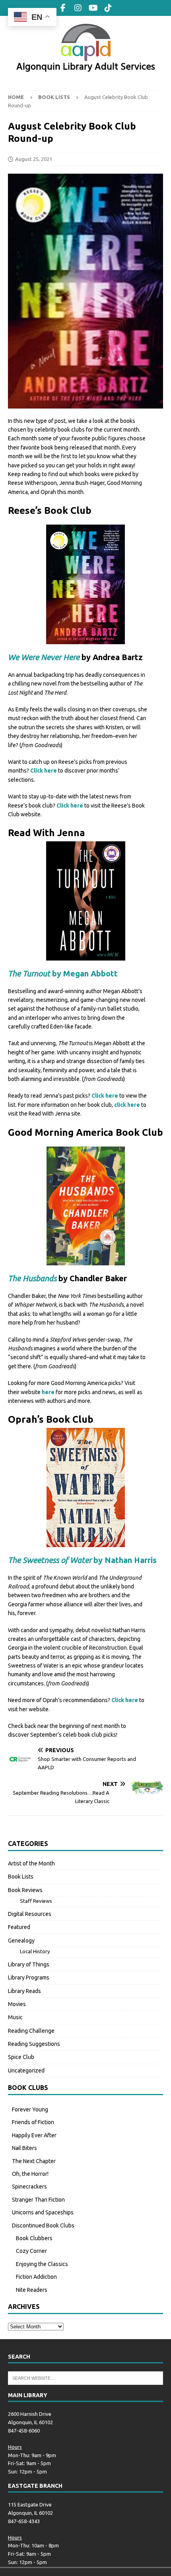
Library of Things (29, 1964)
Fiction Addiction (36, 2277)
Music (15, 2017)
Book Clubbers (34, 2238)
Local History (35, 1951)
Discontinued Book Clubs (43, 2225)
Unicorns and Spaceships (43, 2212)
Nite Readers (32, 2290)
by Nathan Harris (82, 1560)
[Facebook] (63, 8)
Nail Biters (24, 2148)
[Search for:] (85, 2378)
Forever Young (30, 2109)
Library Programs (29, 1978)
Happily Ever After (34, 2135)
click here (127, 1105)
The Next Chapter (34, 2161)
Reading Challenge (31, 2031)
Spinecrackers (29, 2187)
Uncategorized (26, 2070)
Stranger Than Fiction (38, 2200)
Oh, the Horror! (30, 2174)
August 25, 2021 (34, 159)
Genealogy (21, 1941)
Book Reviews (25, 1890)
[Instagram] (78, 8)
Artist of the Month (31, 1863)
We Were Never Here (44, 657)
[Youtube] (93, 8)
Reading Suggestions (34, 2044)
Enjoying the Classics (42, 2264)
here (48, 1392)
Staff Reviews (36, 1901)
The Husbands (32, 1278)
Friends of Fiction (33, 2122)
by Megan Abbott (63, 973)
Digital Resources (30, 1914)
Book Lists (21, 1877)
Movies (17, 2004)
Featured (19, 1927)
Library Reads (24, 1991)
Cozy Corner (31, 2251)
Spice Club (21, 2057)
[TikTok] (108, 8)
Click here (44, 771)
